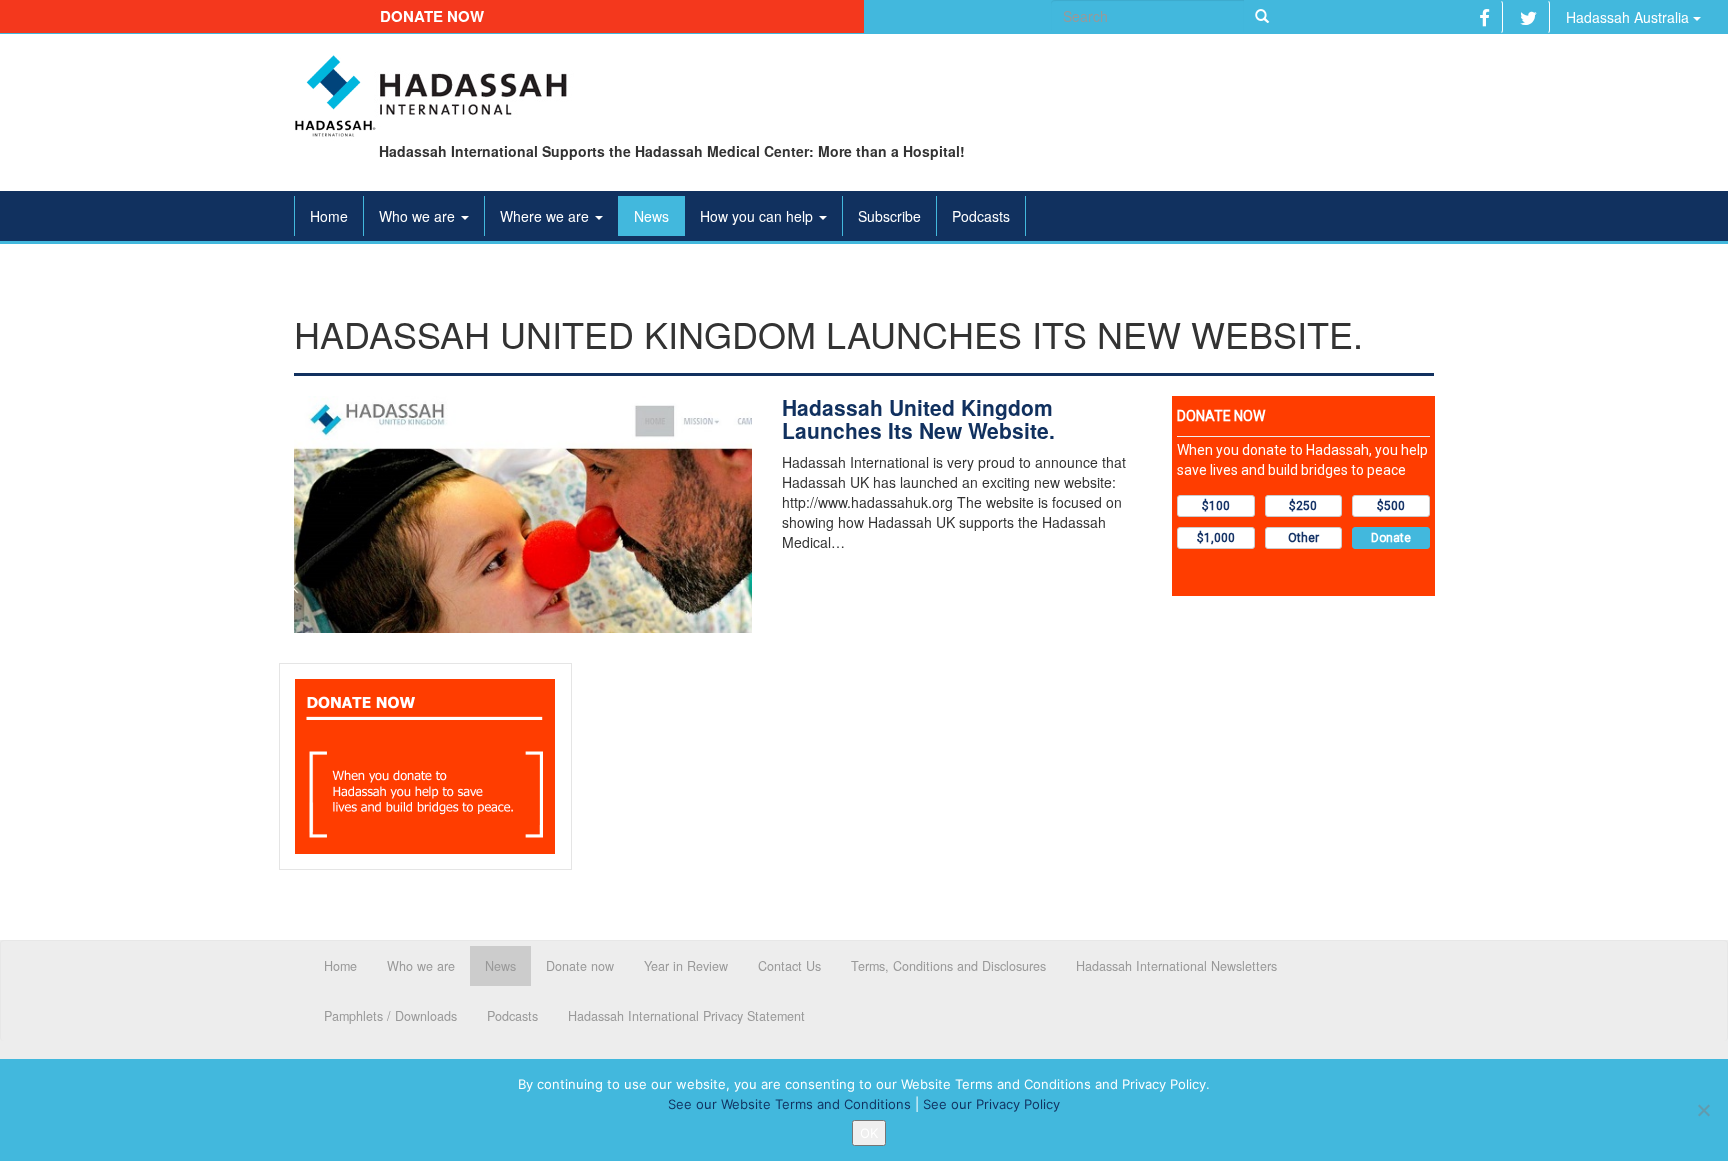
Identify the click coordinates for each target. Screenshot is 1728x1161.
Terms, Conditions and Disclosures (948, 966)
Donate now (432, 16)
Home (329, 216)
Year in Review (686, 966)
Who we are (419, 216)
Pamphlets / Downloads (390, 1016)
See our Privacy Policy (991, 1104)
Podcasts (981, 216)
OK (869, 1133)
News (651, 216)
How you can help (758, 216)
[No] (1703, 1110)
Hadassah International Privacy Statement (686, 1016)
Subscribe (889, 216)
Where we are (546, 216)
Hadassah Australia (1629, 17)
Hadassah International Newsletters (1176, 966)
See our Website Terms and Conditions (789, 1104)
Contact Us (789, 966)
